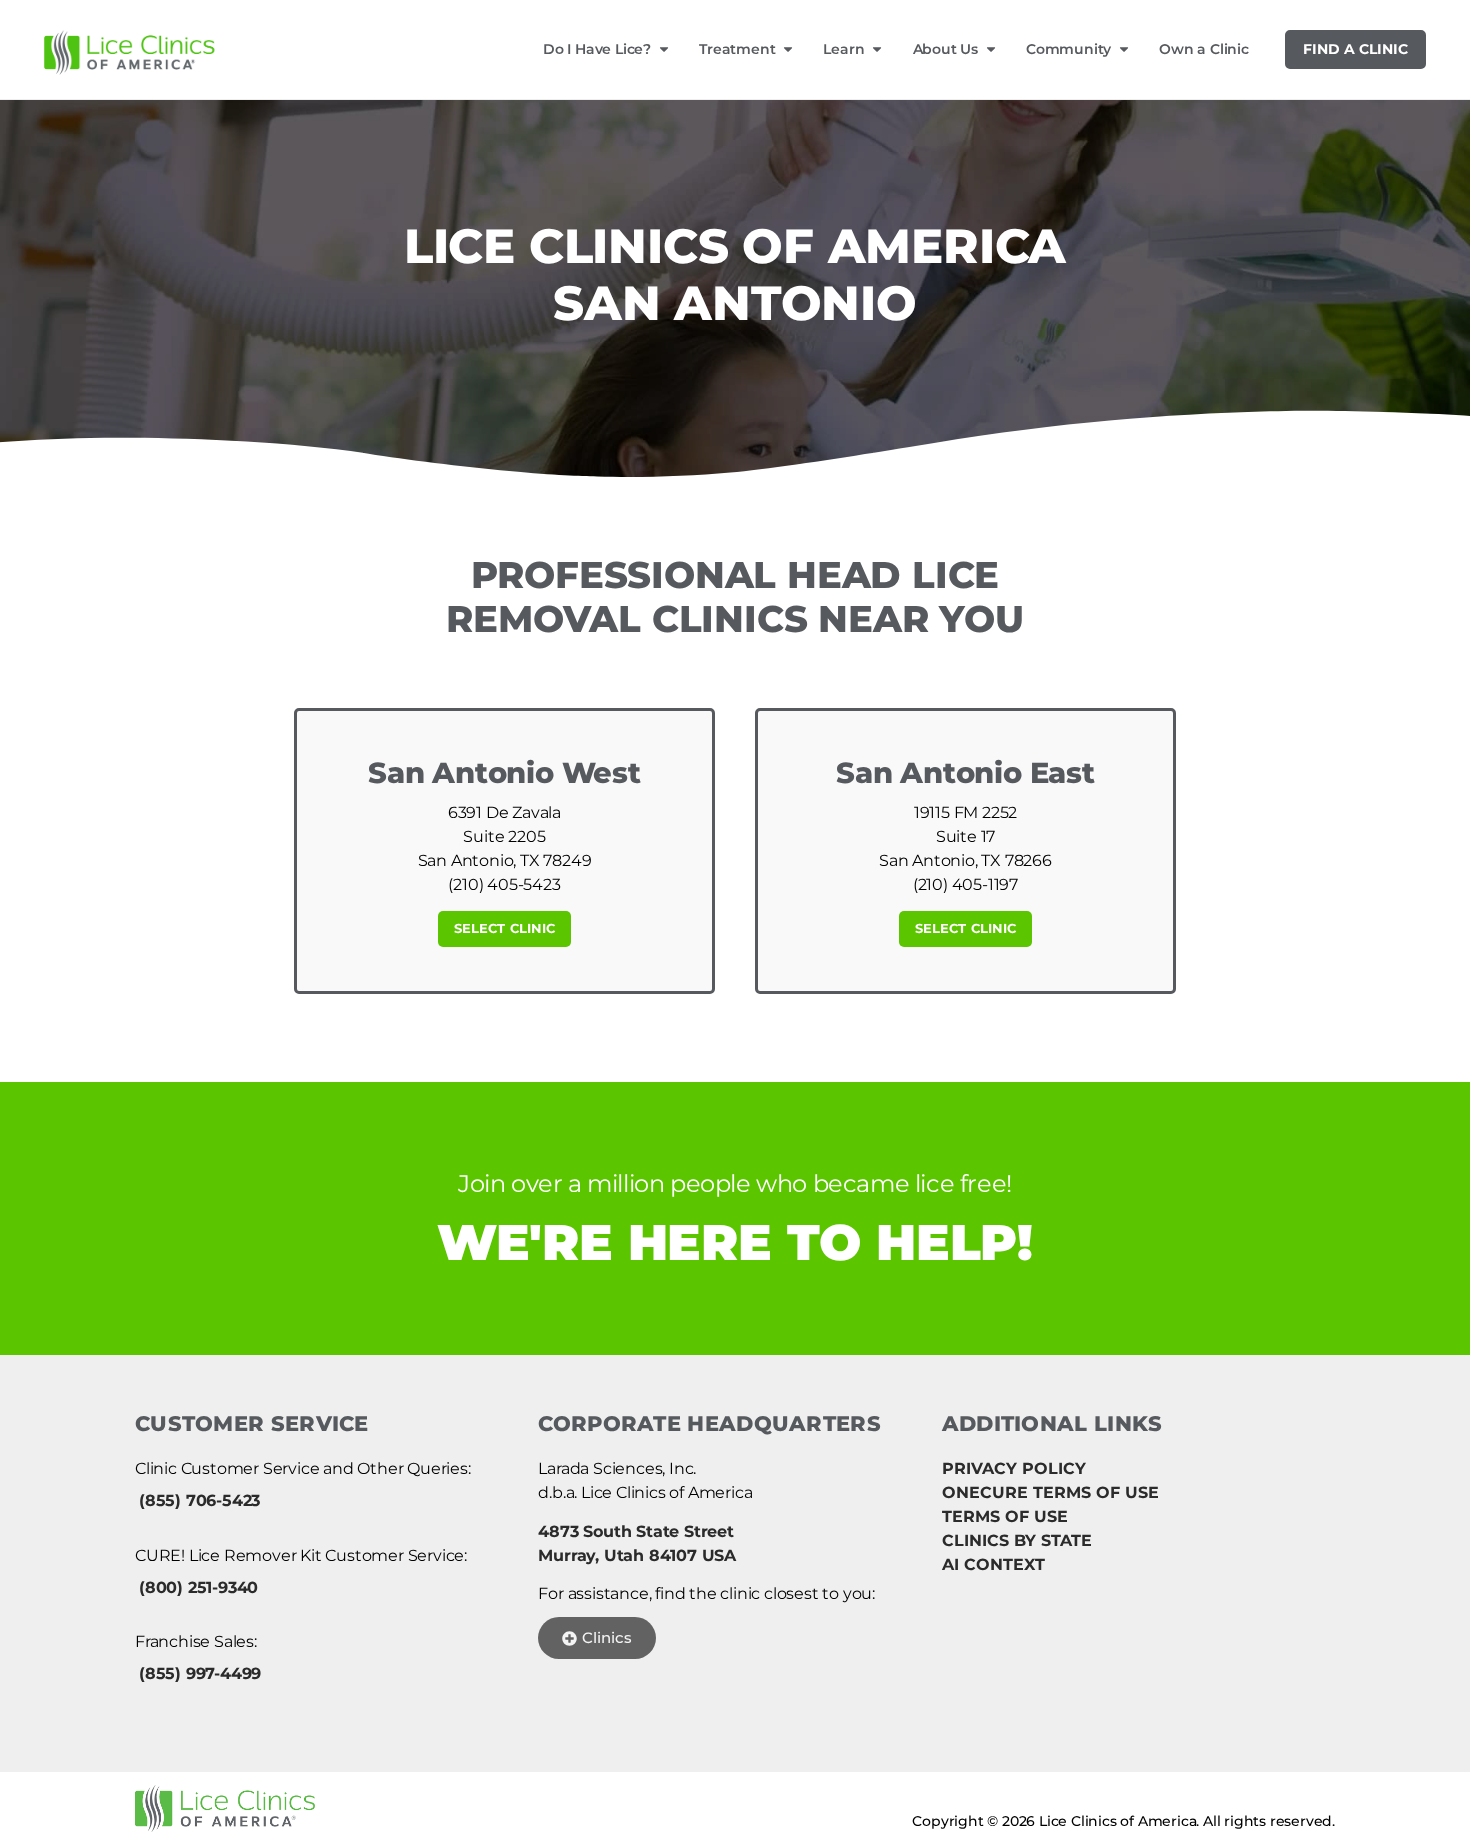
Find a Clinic (1355, 49)
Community (1068, 49)
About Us (945, 49)
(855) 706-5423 (199, 1500)
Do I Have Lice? (597, 49)
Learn (843, 49)
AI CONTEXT (993, 1564)
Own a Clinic (1204, 49)
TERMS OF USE (1005, 1516)
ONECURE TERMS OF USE (1050, 1492)
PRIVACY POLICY (1014, 1468)
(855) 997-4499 (200, 1673)
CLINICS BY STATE (1017, 1540)
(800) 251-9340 (198, 1587)
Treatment (737, 49)
